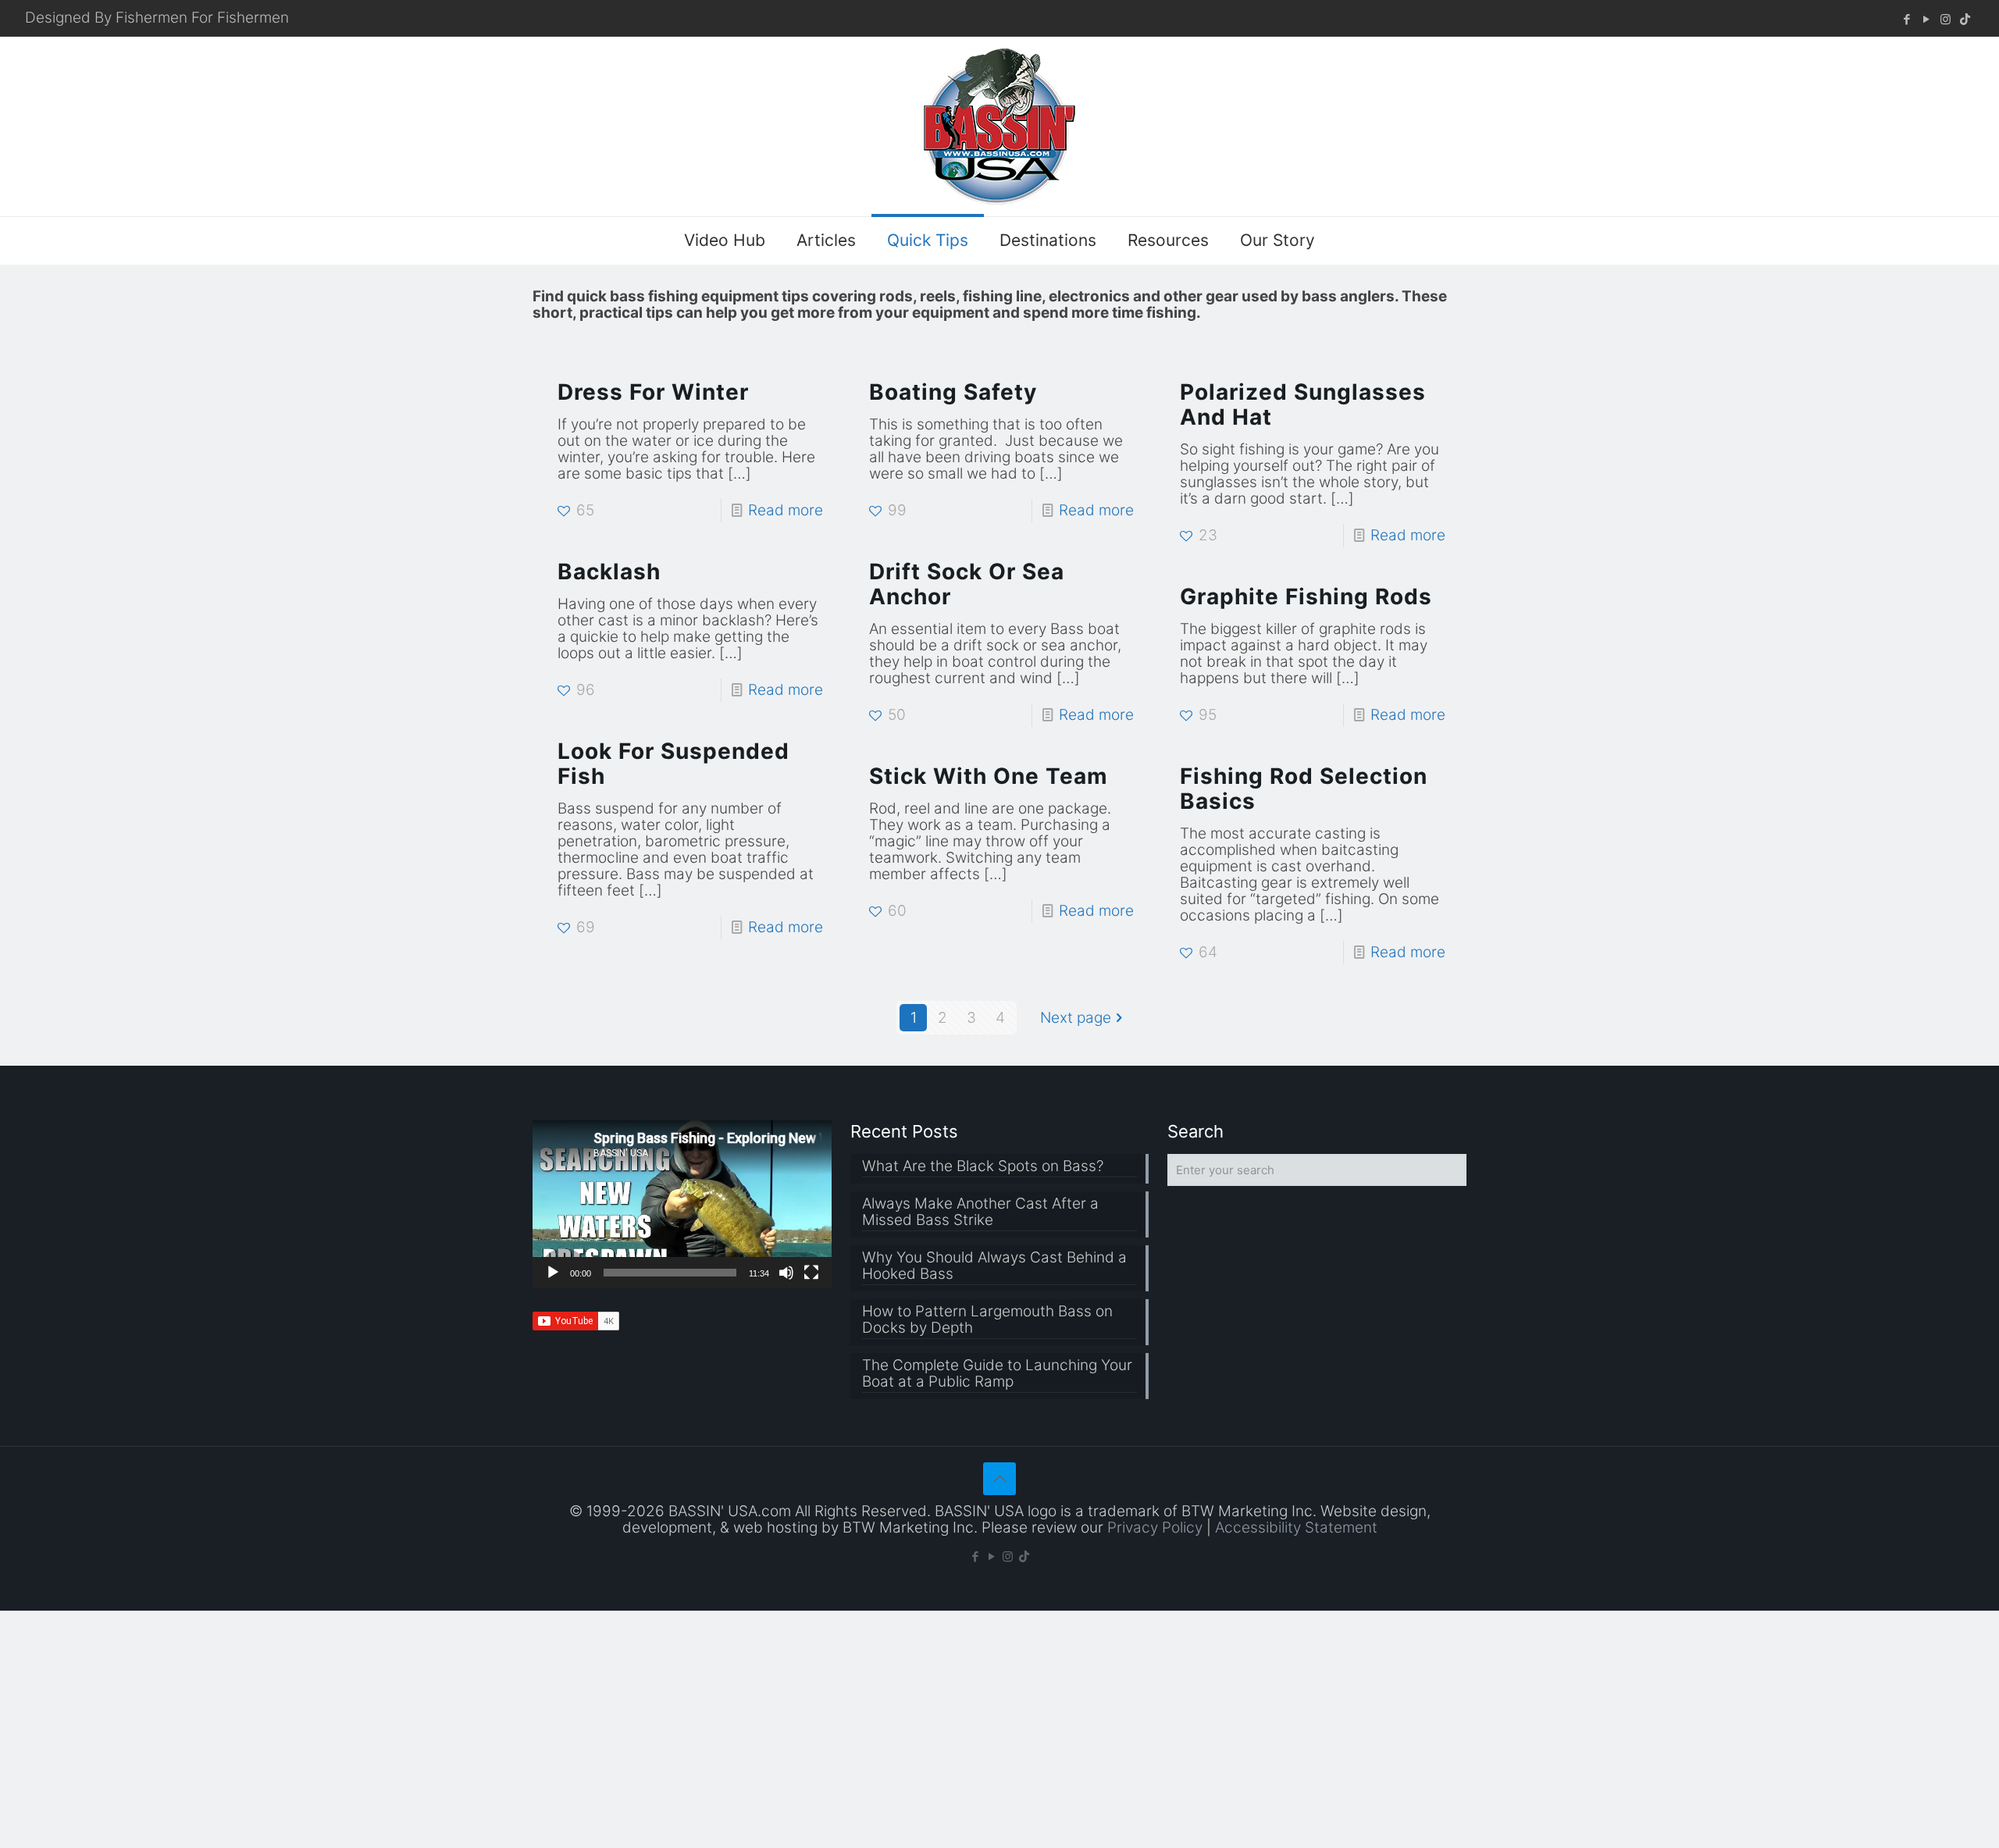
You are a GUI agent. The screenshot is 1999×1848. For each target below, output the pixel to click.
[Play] (553, 1273)
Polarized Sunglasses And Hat (1303, 404)
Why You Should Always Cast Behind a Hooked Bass (994, 1266)
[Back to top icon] (999, 1479)
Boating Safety (953, 392)
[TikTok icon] (1965, 19)
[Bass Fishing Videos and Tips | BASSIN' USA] (999, 126)
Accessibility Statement (1296, 1528)
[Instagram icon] (1946, 19)
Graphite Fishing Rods (1306, 596)
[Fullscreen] (811, 1273)
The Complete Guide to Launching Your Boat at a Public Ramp (997, 1374)
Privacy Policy (1155, 1528)
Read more (786, 510)
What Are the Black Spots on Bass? (983, 1166)
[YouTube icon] (1926, 19)
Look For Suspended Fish (673, 764)
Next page (1076, 1018)
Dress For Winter (653, 392)
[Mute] (786, 1273)
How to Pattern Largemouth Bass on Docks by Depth (987, 1320)
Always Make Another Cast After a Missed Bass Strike (980, 1212)
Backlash (609, 571)
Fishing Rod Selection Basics (1304, 789)
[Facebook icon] (1906, 19)
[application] (682, 1204)
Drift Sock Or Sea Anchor (967, 584)
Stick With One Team (989, 776)
